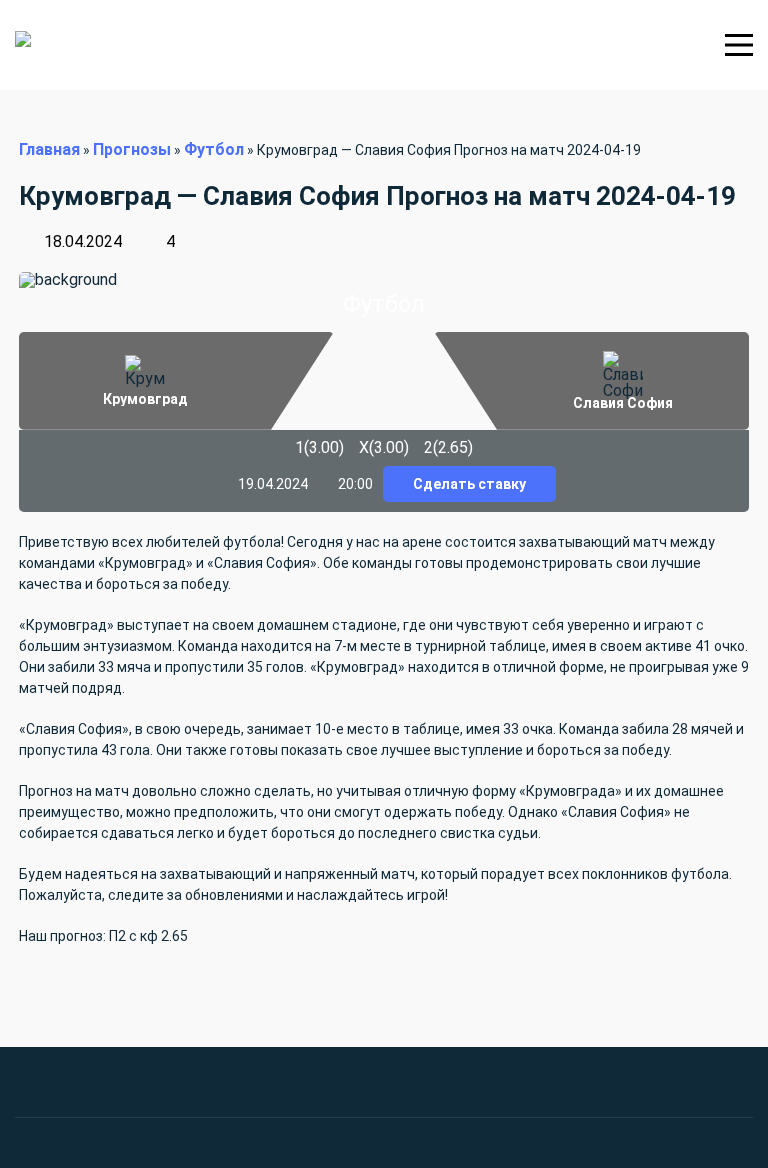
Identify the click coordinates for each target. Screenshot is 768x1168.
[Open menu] (739, 45)
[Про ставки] (88, 45)
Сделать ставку (469, 484)
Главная (49, 149)
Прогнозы (132, 149)
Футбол (214, 149)
